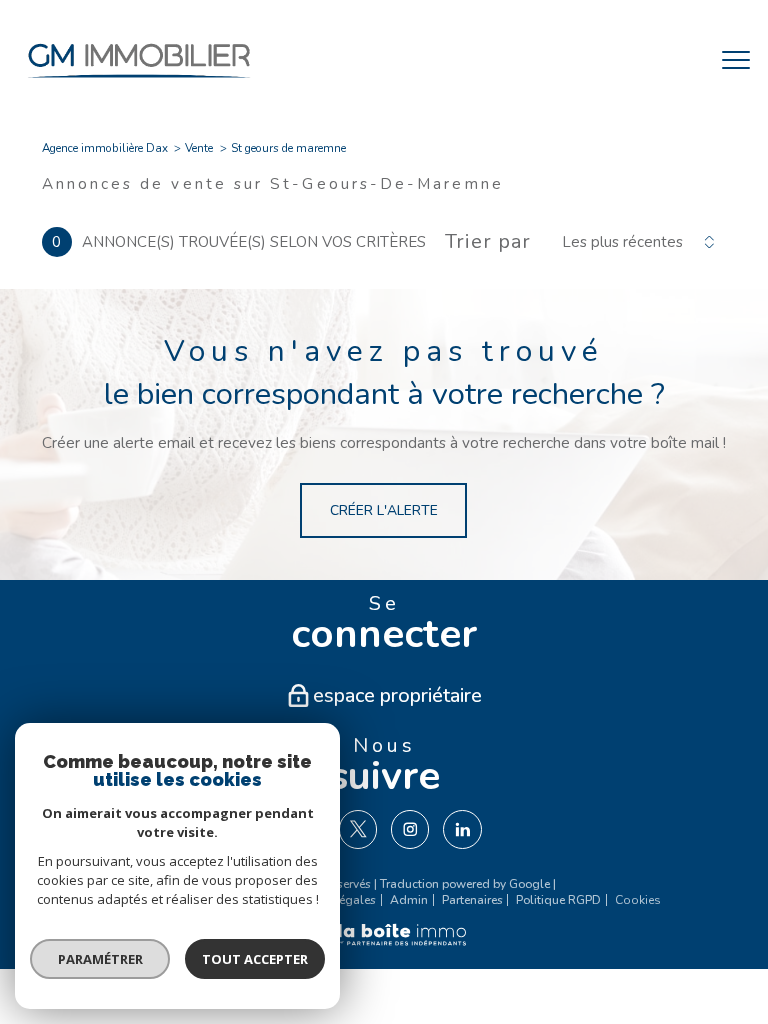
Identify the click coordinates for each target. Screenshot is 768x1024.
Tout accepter (255, 959)
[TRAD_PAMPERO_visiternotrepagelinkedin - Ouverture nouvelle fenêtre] (462, 829)
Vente (199, 148)
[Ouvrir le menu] (736, 61)
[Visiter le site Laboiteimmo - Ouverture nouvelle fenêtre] (384, 943)
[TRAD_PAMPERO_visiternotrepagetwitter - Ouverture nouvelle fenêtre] (358, 829)
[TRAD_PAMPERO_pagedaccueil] (139, 82)
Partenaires (472, 900)
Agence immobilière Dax (105, 148)
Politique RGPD (558, 900)
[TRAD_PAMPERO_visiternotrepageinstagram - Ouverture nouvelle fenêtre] (410, 829)
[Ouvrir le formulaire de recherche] (675, 61)
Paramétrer (100, 959)
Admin (409, 900)
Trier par (488, 242)
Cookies (638, 901)
